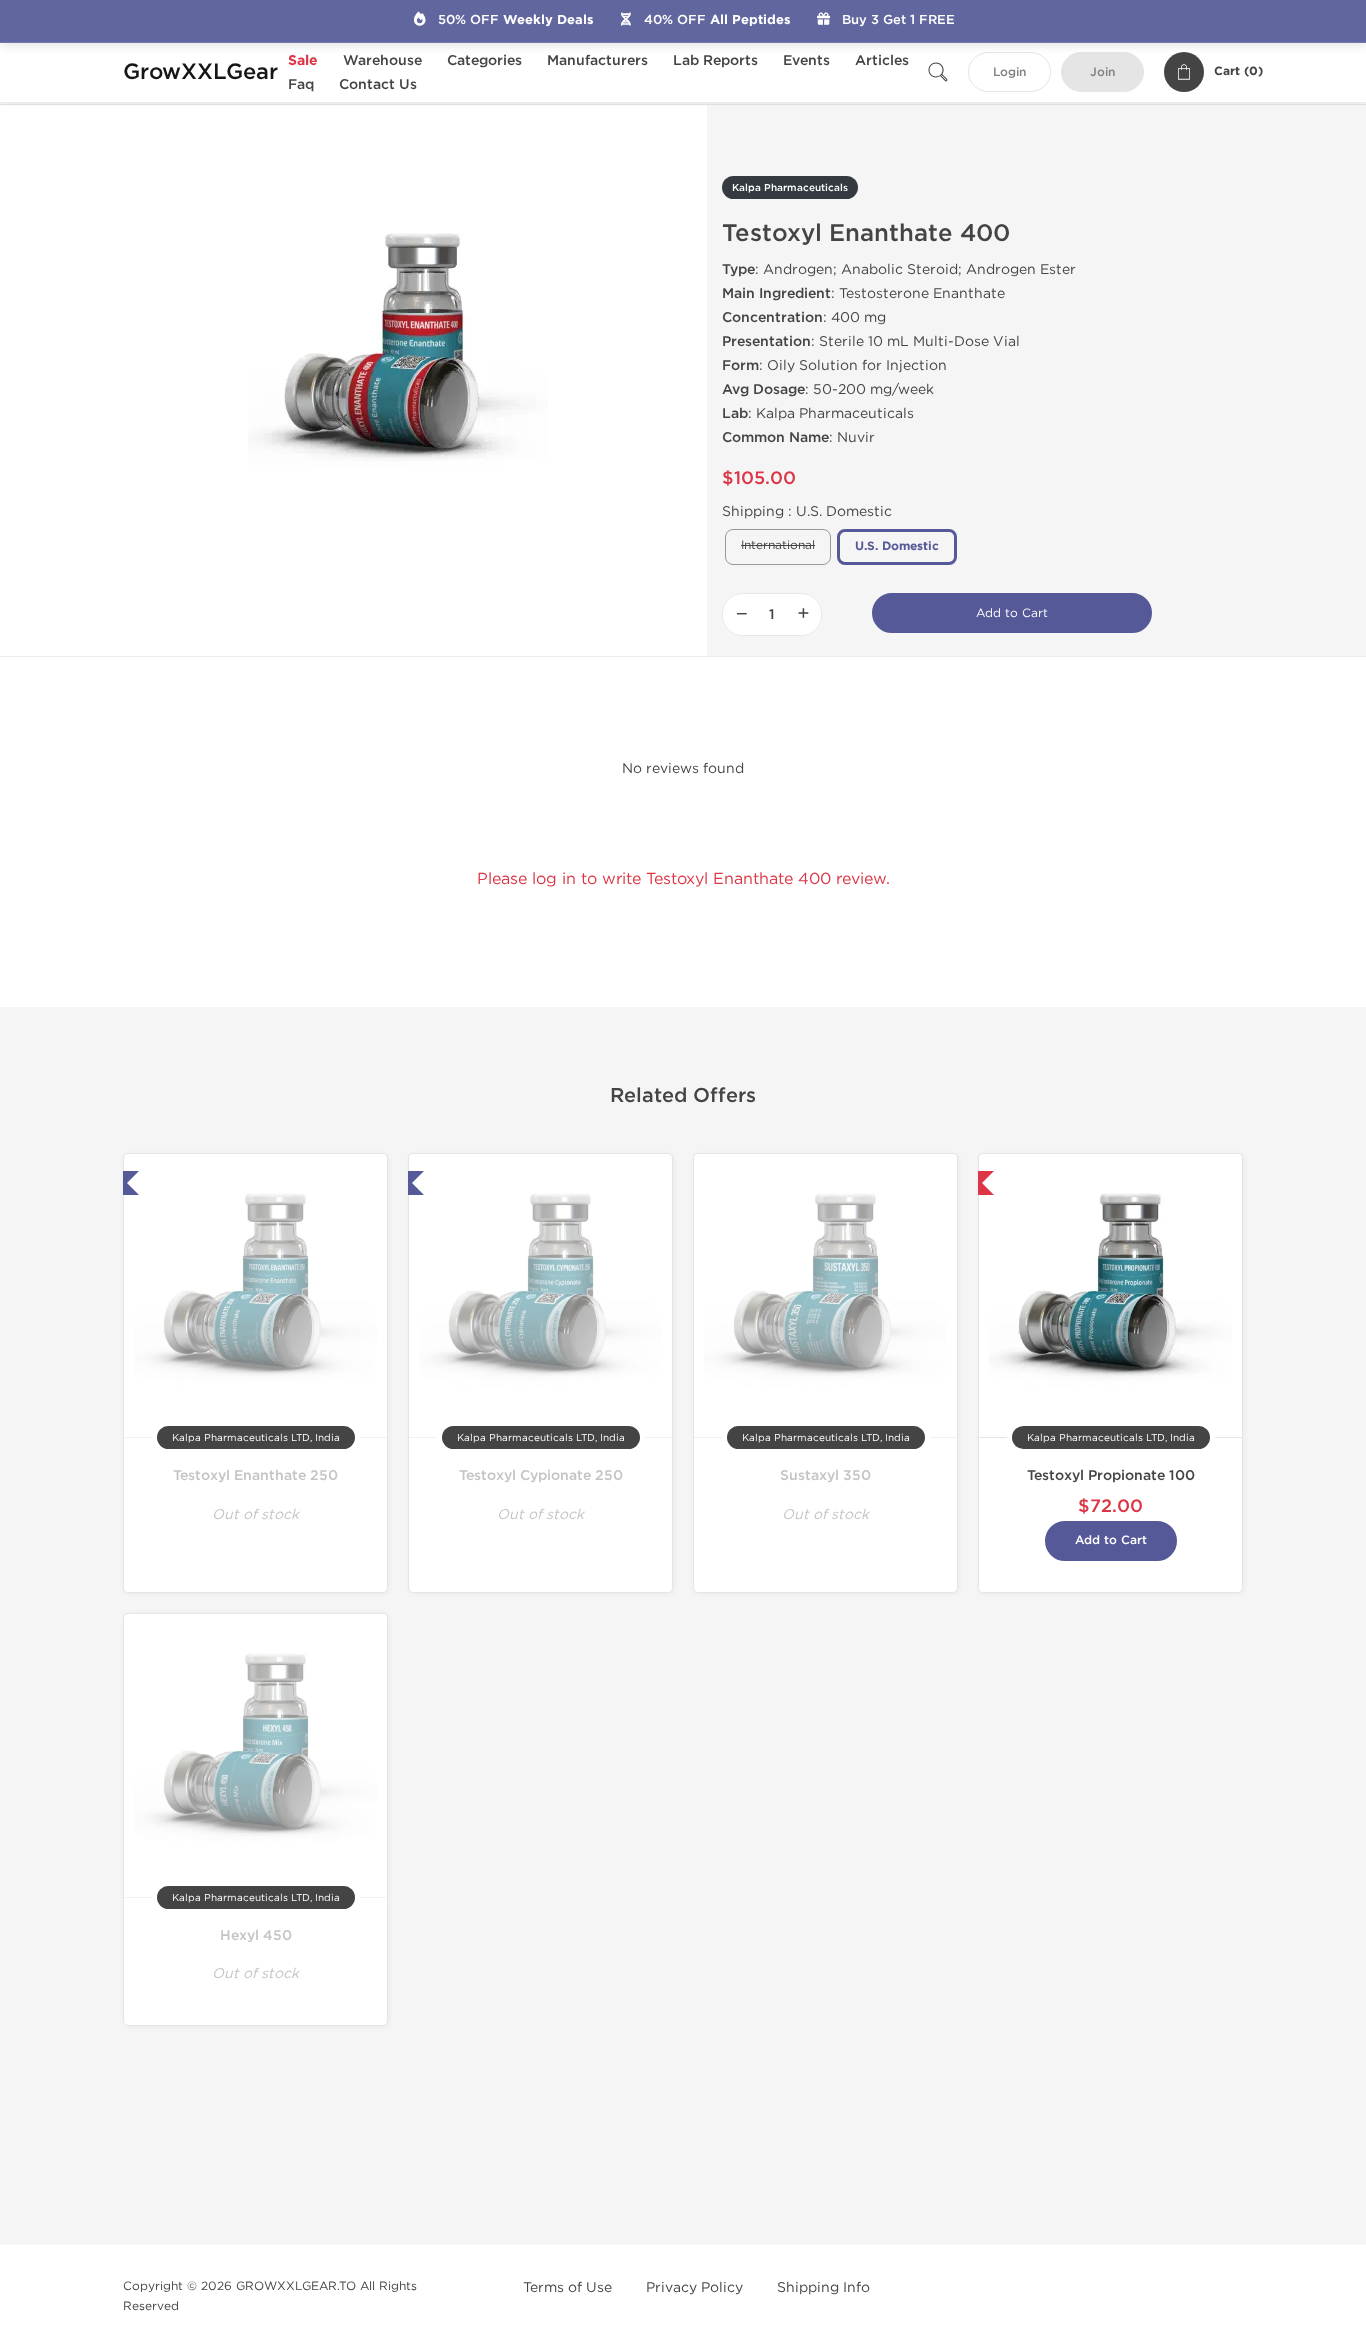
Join (1102, 72)
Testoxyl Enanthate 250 (255, 1475)
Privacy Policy (694, 2287)
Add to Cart (1012, 613)
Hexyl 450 (256, 1935)
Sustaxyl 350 (825, 1475)
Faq (301, 84)
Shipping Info (823, 2287)
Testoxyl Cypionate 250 (541, 1475)
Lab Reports (715, 60)
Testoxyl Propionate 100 (1111, 1475)
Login (1009, 72)
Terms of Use (567, 2287)
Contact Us (378, 84)
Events (806, 60)
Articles (882, 60)
